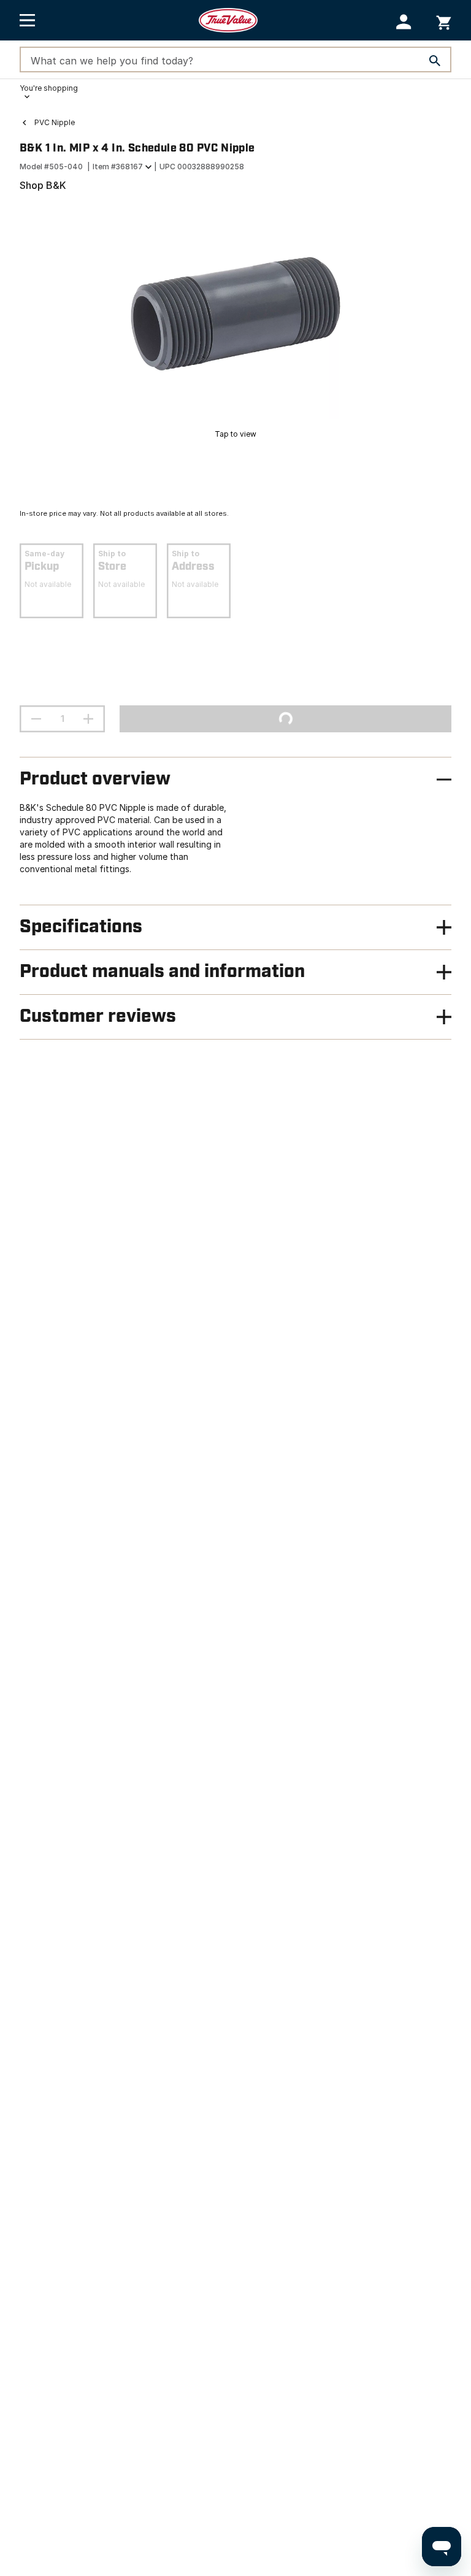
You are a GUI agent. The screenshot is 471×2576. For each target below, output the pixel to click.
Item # (118, 167)
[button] (404, 22)
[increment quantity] (88, 719)
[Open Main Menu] (27, 20)
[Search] (435, 61)
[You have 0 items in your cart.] (444, 21)
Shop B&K (43, 185)
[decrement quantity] (36, 719)
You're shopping (49, 88)
